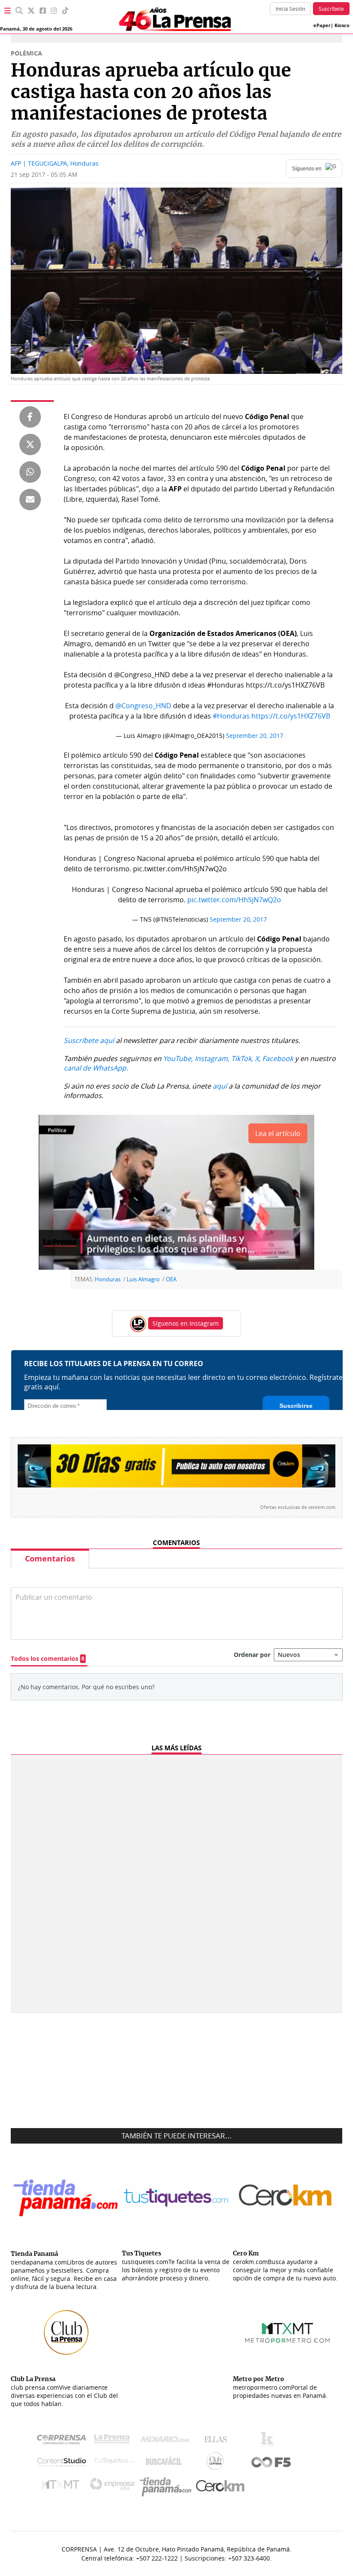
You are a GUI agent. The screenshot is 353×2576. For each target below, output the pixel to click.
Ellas (218, 2441)
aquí (220, 1086)
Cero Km (220, 2487)
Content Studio (62, 2463)
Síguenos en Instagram (186, 1323)
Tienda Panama (168, 2487)
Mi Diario (167, 2441)
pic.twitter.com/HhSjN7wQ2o (234, 900)
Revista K (269, 2441)
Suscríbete (331, 9)
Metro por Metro (63, 2487)
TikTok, (242, 1058)
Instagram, (212, 1058)
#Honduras (231, 716)
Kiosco (342, 25)
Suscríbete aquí (89, 1040)
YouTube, (178, 1058)
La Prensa (114, 2441)
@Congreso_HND (143, 706)
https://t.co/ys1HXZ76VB (291, 716)
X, (258, 1058)
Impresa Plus (114, 2487)
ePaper (322, 25)
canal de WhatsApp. (96, 1068)
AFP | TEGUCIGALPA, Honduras (55, 163)
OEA (171, 1279)
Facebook (278, 1058)
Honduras (108, 1279)
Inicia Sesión (290, 9)
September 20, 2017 (255, 736)
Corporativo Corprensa (65, 2441)
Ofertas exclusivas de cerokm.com (298, 1507)
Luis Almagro (143, 1279)
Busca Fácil (166, 2463)
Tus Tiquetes (114, 2463)
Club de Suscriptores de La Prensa (217, 2463)
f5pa (271, 2463)
